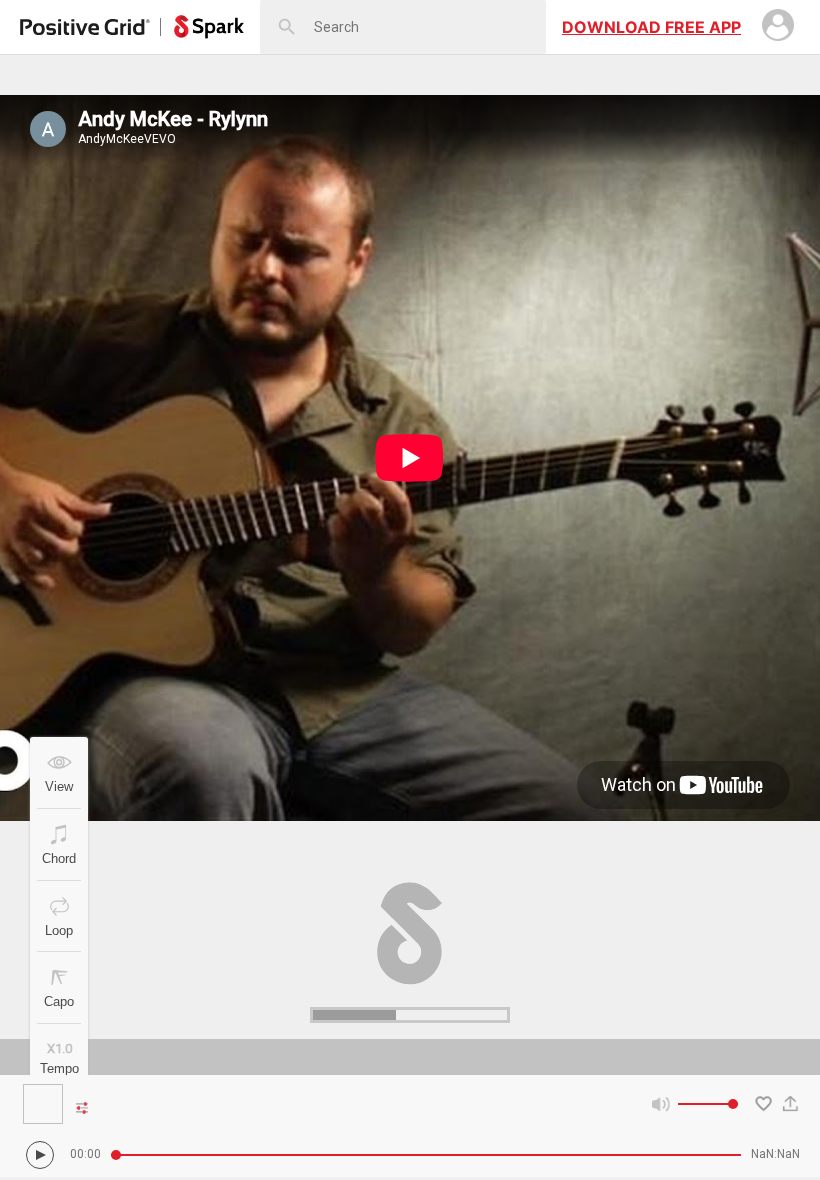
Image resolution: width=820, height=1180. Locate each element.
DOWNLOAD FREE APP (651, 27)
